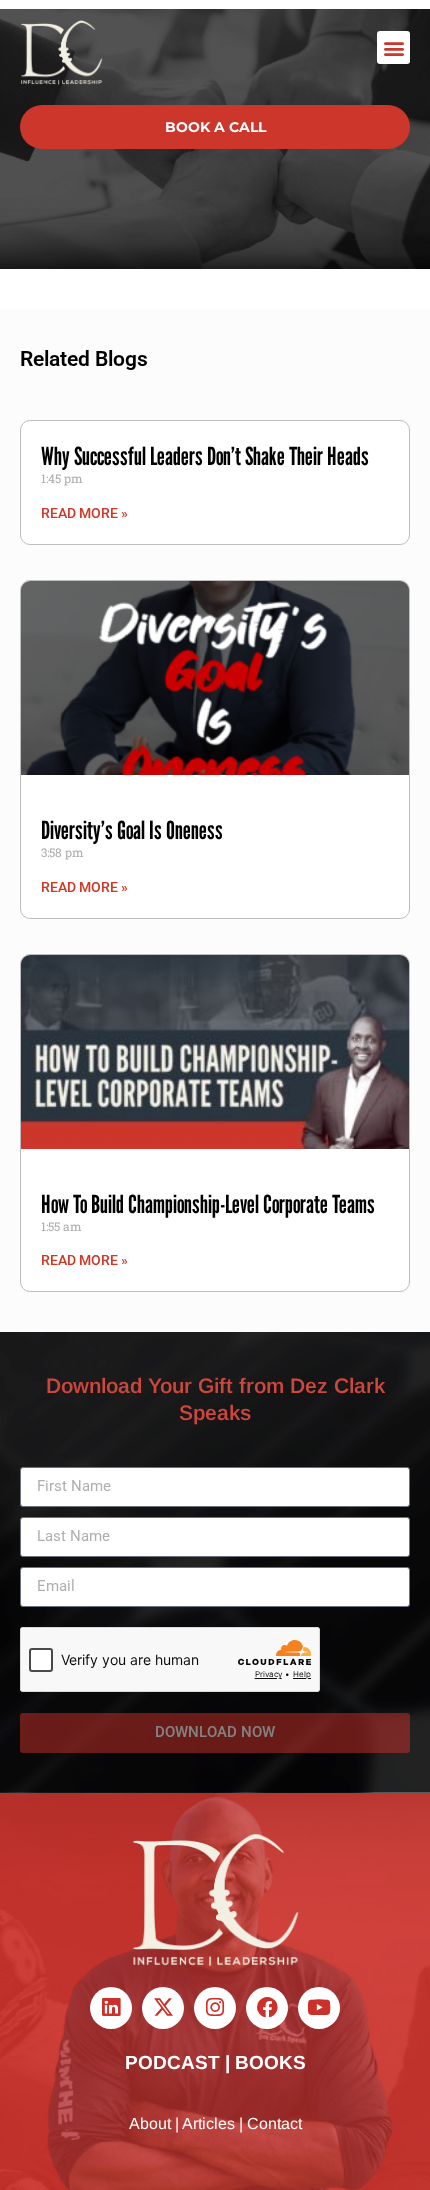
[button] (393, 47)
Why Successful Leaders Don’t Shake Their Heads (205, 456)
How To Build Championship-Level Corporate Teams (208, 1204)
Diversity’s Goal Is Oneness (132, 830)
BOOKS (270, 2062)
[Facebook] (267, 2008)
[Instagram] (215, 2008)
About (150, 2123)
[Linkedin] (111, 2008)
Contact (274, 2123)
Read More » (84, 513)
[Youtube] (319, 2008)
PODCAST (172, 2062)
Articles (208, 2123)
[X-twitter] (163, 2008)
